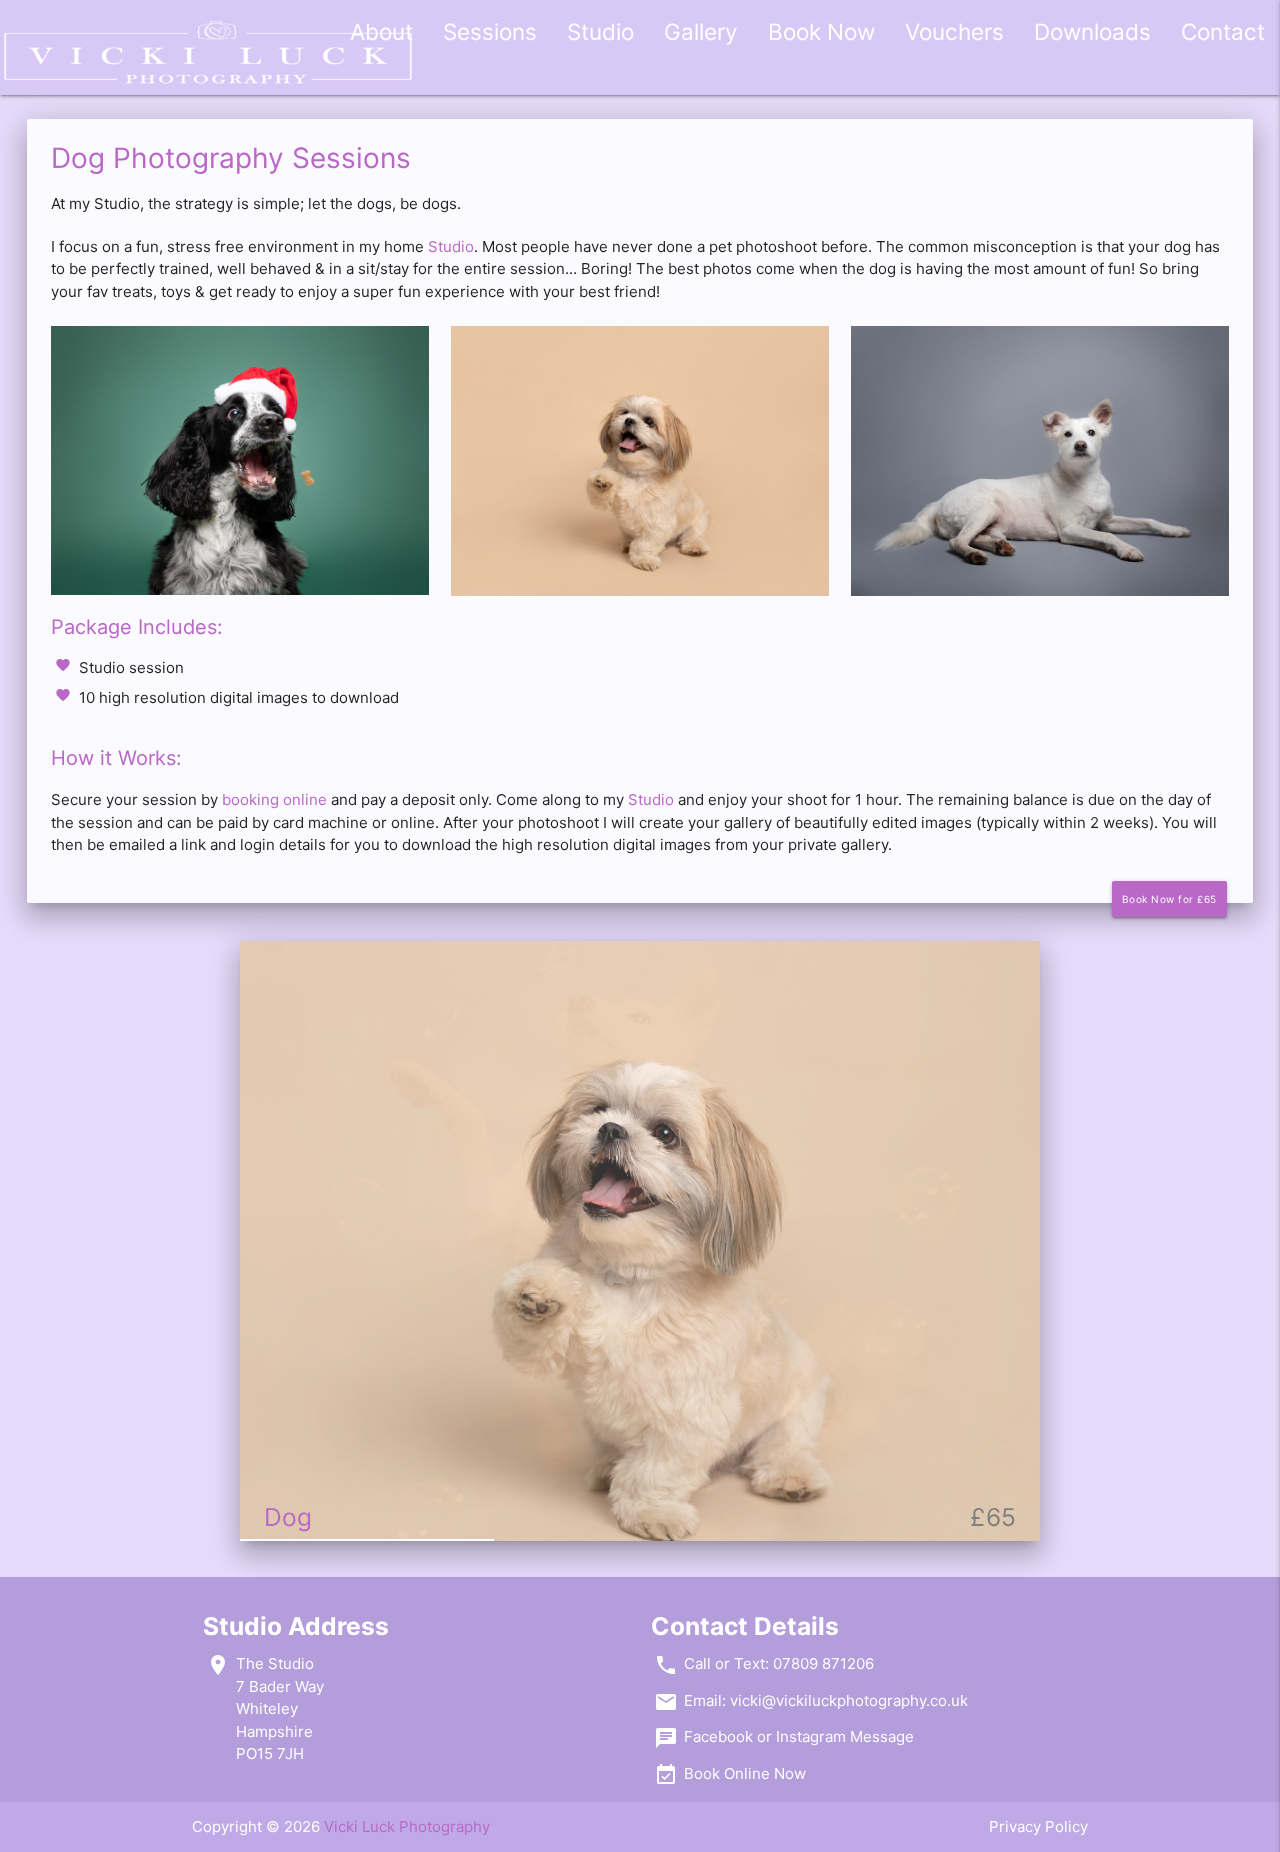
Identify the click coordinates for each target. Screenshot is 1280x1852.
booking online (274, 799)
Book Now (821, 31)
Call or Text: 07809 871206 (779, 1663)
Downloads (1092, 31)
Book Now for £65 (1169, 899)
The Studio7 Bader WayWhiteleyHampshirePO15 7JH (280, 1708)
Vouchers (954, 31)
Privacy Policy (1038, 1826)
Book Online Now (745, 1773)
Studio (600, 31)
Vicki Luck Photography (407, 1826)
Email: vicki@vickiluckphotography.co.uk (826, 1700)
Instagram (811, 1736)
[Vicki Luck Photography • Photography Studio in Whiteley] (208, 59)
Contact (1223, 31)
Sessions (490, 31)
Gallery (701, 31)
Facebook (718, 1736)
